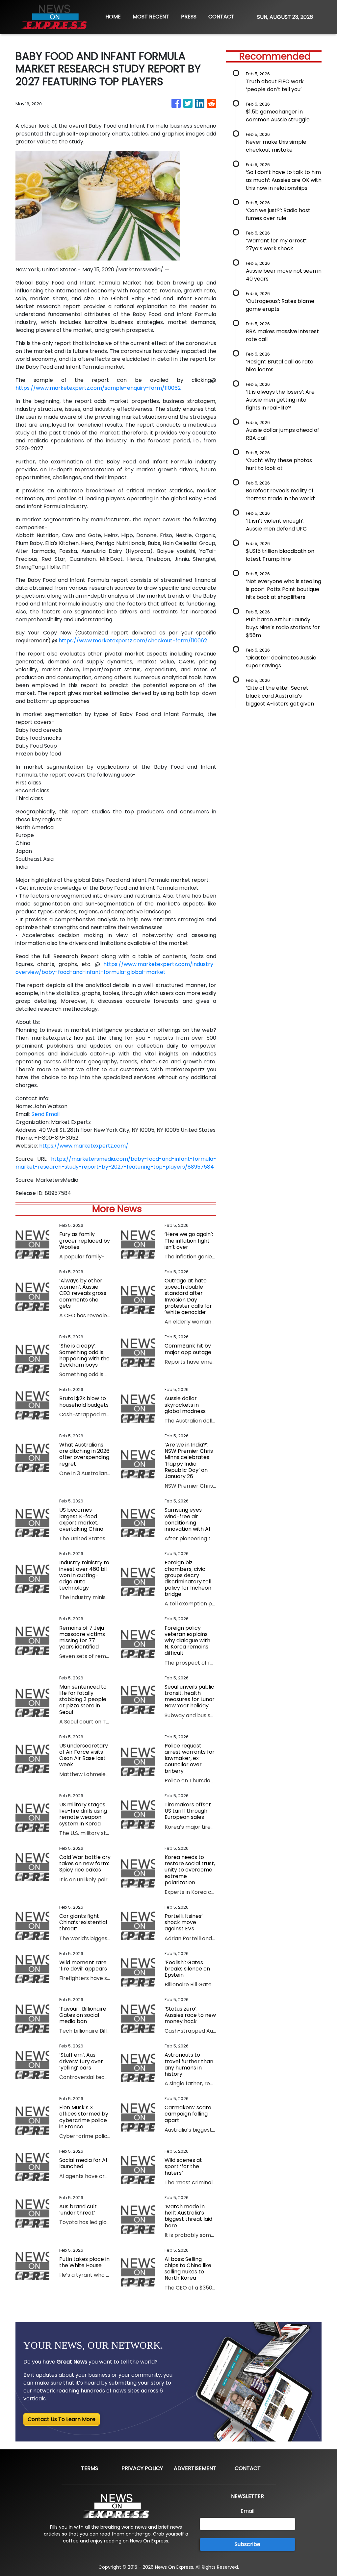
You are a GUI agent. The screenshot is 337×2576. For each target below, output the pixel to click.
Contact (248, 2468)
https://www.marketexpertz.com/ (84, 1146)
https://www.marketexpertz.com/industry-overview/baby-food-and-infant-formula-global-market (116, 968)
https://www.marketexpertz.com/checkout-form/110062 (133, 641)
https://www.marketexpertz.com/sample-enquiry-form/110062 (98, 388)
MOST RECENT (151, 17)
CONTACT (221, 17)
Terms (90, 2468)
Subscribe (247, 2544)
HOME (113, 17)
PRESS (189, 17)
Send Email (46, 1114)
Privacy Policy (142, 2468)
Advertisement (195, 2468)
